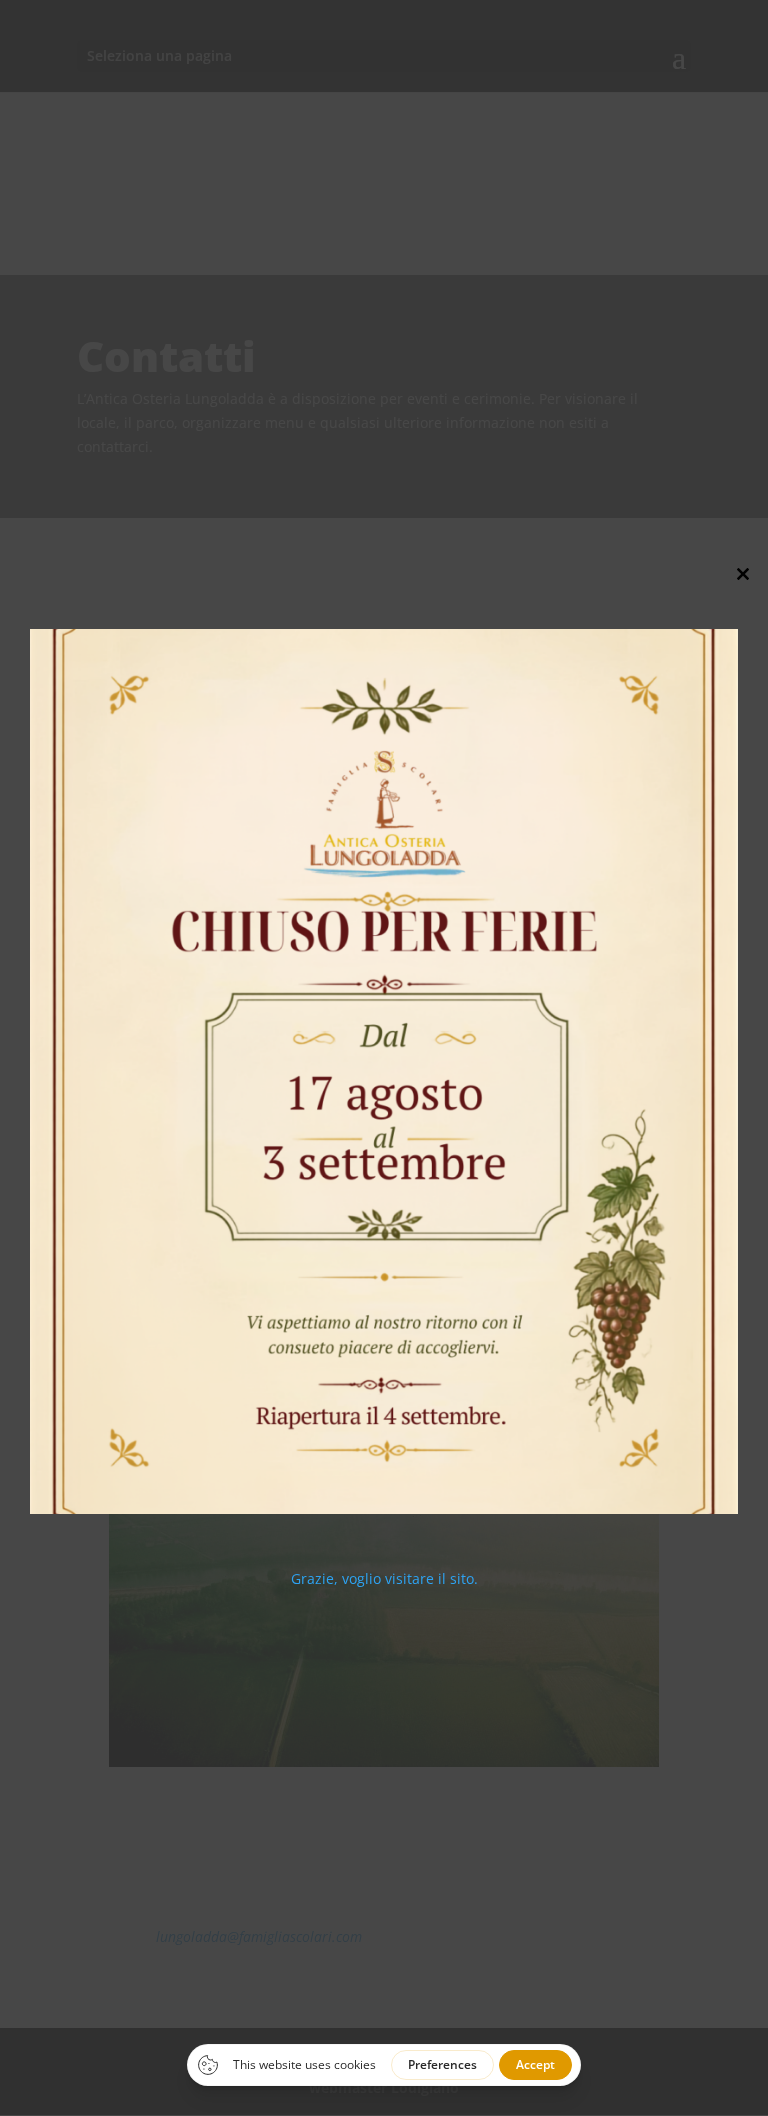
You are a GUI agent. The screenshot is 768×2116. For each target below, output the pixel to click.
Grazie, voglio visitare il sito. (384, 1578)
